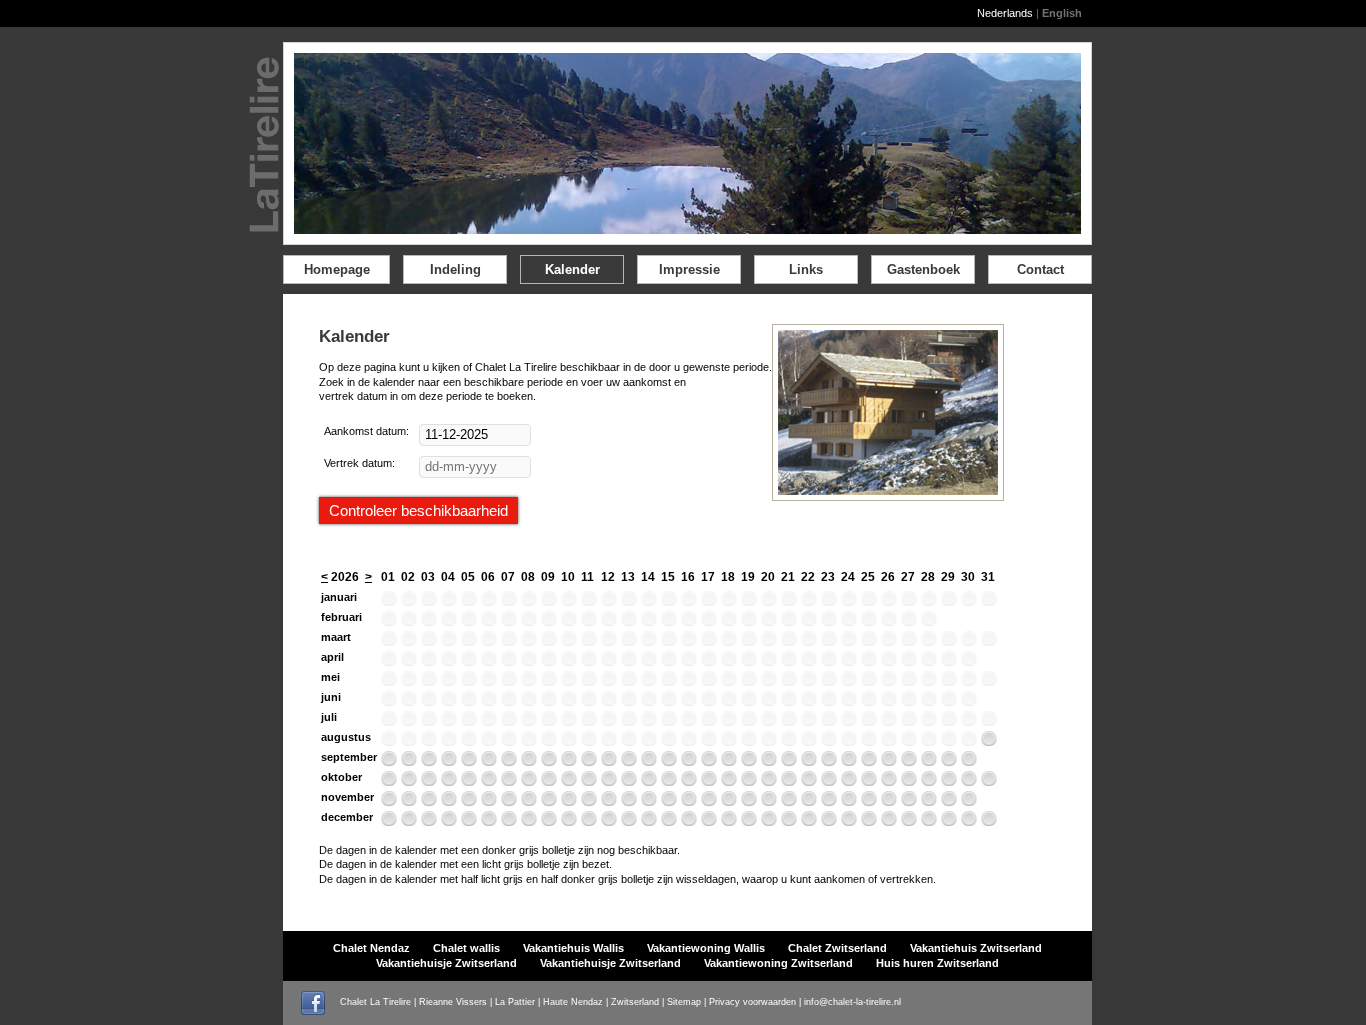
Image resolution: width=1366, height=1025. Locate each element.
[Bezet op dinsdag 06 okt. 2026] (489, 782)
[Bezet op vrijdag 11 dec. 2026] (589, 822)
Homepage (337, 269)
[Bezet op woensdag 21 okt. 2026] (789, 782)
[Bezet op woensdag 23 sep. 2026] (829, 762)
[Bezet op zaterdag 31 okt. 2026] (989, 782)
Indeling (455, 269)
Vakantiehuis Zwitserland (976, 948)
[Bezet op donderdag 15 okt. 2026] (669, 782)
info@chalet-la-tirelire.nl (852, 1002)
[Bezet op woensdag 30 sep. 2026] (969, 762)
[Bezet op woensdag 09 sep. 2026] (549, 762)
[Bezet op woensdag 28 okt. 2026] (929, 782)
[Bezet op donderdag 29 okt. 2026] (949, 782)
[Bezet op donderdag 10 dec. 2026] (569, 822)
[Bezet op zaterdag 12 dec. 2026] (609, 822)
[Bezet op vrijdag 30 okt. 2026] (969, 782)
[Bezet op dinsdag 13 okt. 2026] (629, 782)
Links (806, 269)
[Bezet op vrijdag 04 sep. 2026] (449, 762)
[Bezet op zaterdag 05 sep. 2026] (469, 762)
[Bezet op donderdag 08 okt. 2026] (529, 782)
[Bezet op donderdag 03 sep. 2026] (429, 762)
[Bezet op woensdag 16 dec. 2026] (689, 822)
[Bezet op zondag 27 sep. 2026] (909, 762)
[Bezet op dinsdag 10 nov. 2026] (569, 802)
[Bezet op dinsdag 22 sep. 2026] (809, 762)
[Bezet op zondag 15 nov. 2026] (669, 802)
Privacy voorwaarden (752, 1002)
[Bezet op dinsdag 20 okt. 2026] (769, 782)
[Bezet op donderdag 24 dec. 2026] (849, 822)
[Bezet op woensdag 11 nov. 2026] (589, 802)
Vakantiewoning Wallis (706, 948)
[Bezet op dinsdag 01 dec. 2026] (389, 822)
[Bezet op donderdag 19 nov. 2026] (749, 802)
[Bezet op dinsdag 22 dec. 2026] (809, 822)
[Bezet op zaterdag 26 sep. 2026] (889, 762)
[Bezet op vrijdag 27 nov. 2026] (909, 802)
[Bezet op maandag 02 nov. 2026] (409, 802)
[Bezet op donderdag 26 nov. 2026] (889, 802)
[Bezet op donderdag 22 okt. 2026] (809, 782)
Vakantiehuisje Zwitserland (446, 963)
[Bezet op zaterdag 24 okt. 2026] (849, 782)
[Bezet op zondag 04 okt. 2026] (449, 782)
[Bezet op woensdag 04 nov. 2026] (449, 802)
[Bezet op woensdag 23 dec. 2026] (829, 822)
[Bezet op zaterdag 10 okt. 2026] (569, 782)
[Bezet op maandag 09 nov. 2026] (549, 802)
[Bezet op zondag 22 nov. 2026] (809, 802)
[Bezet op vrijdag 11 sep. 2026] (589, 762)
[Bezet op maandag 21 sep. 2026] (789, 762)
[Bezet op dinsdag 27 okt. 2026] (909, 782)
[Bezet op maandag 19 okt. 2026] (749, 782)
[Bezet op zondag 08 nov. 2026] (529, 802)
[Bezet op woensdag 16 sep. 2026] (689, 762)
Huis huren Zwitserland (937, 963)
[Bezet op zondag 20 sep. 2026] (769, 762)
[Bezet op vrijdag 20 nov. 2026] (769, 802)
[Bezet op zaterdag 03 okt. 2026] (429, 782)
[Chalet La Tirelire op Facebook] (319, 1002)
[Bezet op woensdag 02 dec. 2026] (409, 822)
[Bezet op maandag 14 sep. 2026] (649, 762)
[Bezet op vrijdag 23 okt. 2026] (829, 782)
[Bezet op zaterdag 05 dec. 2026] (469, 822)
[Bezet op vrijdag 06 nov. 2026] (489, 802)
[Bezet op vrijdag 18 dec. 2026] (729, 822)
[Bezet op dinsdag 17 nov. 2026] (709, 802)
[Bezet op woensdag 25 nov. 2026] (869, 802)
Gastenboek (923, 269)
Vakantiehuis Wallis (573, 948)
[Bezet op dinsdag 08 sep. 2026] (529, 762)
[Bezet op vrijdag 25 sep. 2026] (869, 762)
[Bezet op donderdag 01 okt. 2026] (389, 782)
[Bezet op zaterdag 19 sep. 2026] (749, 762)
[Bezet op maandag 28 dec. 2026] (929, 822)
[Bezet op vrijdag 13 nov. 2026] (629, 802)
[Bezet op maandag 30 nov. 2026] (969, 802)
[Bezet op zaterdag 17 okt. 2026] (709, 782)
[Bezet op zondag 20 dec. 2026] (769, 822)
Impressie (689, 269)
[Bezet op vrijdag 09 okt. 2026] (549, 782)
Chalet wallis (466, 948)
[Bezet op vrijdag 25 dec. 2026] (869, 822)
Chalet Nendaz (371, 948)
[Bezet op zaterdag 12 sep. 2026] (609, 762)
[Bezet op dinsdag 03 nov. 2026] (429, 802)
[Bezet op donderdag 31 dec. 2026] (989, 822)
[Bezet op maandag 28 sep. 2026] (929, 762)
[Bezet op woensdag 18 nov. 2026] (729, 802)
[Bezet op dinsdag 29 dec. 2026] (949, 822)
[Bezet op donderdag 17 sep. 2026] (709, 762)
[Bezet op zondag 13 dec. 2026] (629, 822)
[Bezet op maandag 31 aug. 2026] (989, 742)
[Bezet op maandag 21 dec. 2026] (789, 822)
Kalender (572, 269)
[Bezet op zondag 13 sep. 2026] (629, 762)
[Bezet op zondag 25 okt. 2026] (869, 782)
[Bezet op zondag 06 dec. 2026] (489, 822)
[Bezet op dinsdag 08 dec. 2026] (529, 822)
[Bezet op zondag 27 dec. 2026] (909, 822)
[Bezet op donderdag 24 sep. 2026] (849, 762)
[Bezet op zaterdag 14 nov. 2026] (649, 802)
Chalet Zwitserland (837, 948)
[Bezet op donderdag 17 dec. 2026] (709, 822)
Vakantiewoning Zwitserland (778, 963)
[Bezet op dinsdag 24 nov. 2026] (849, 802)
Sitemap (684, 1002)
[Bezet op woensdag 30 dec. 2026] (969, 822)
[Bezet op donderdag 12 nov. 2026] (609, 802)
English (1062, 13)
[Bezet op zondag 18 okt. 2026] (729, 782)
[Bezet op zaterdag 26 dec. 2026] (889, 822)
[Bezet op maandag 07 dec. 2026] (509, 822)
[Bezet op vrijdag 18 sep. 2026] (729, 762)
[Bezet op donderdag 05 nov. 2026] (469, 802)
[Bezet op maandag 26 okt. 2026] (889, 782)
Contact (1040, 269)
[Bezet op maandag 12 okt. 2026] (609, 782)
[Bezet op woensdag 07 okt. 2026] (509, 782)
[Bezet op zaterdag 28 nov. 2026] (929, 802)
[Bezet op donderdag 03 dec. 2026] (429, 822)
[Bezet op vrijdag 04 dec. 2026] (449, 822)
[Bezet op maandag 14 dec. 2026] (649, 822)
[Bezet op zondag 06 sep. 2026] (489, 762)
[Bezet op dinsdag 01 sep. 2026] (389, 762)
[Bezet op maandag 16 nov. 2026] (689, 802)
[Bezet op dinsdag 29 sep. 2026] (949, 762)
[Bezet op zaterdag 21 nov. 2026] (789, 802)
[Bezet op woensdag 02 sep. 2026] (409, 762)
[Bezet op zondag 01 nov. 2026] (389, 802)
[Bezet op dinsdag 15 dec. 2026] (669, 822)
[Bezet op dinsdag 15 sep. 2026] (669, 762)
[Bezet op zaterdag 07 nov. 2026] (509, 802)
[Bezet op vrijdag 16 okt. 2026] (689, 782)
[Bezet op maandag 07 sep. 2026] (509, 762)
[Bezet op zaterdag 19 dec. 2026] (749, 822)
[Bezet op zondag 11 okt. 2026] (589, 782)
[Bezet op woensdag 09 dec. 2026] (549, 822)
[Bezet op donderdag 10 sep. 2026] (569, 762)
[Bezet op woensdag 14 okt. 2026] (649, 782)
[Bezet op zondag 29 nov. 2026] (949, 802)
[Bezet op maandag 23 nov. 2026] (829, 802)
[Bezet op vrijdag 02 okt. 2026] (409, 782)
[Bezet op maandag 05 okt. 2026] (469, 782)
